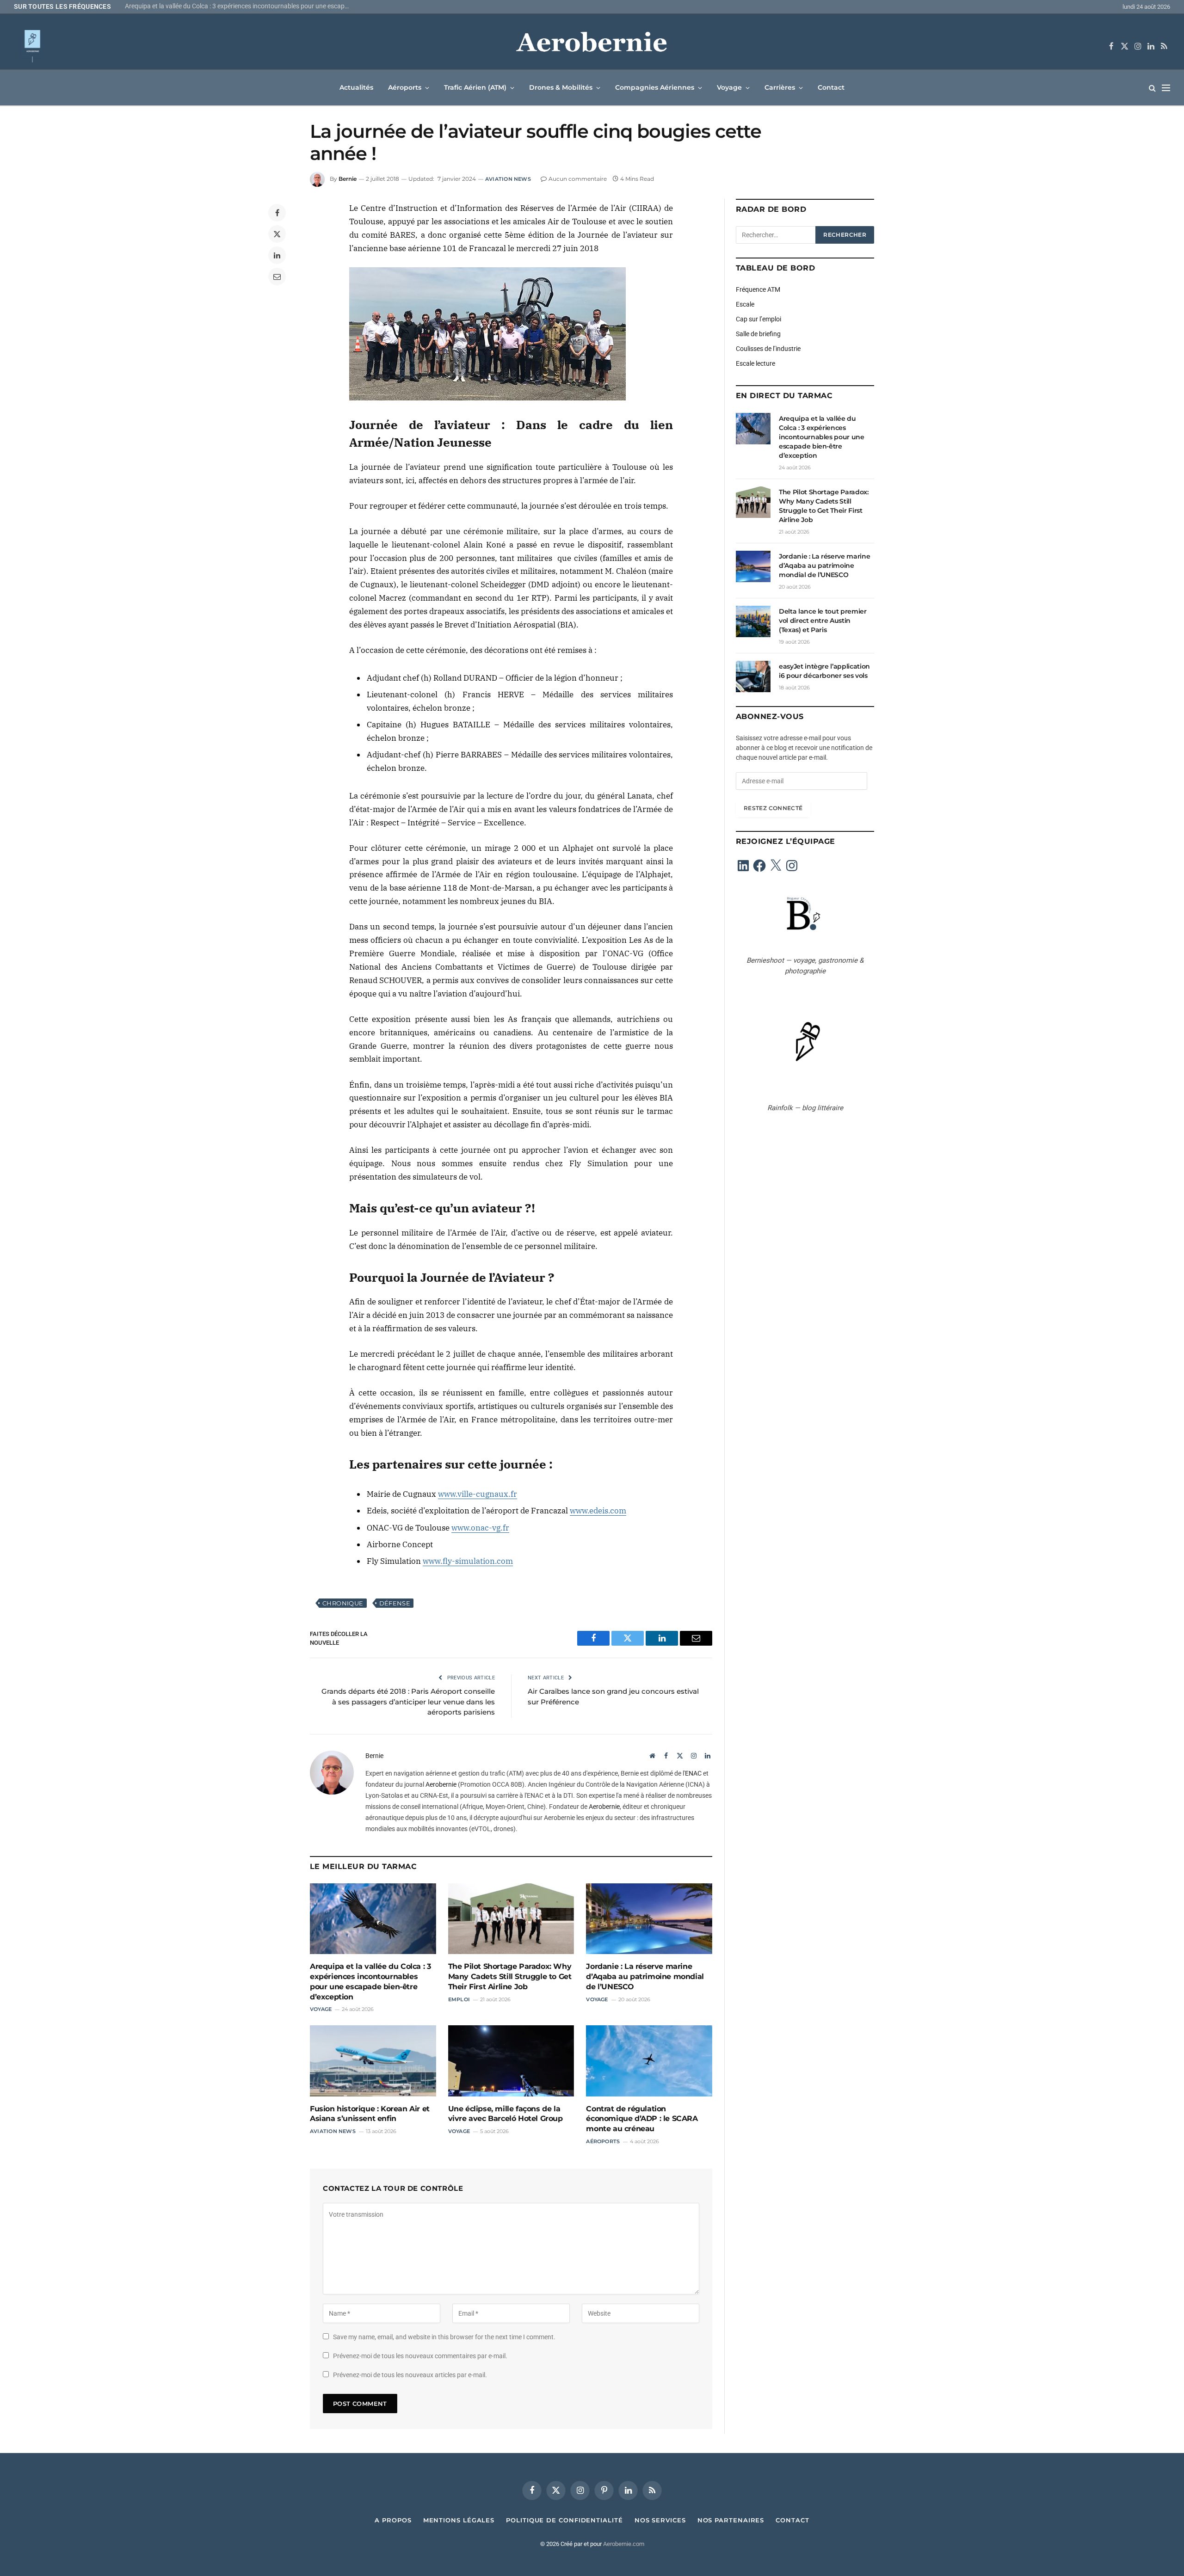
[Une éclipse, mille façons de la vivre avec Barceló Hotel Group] (511, 2061)
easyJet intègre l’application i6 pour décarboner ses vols (824, 671)
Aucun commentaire (578, 179)
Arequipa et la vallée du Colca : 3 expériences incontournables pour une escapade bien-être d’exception (370, 1981)
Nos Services (660, 2520)
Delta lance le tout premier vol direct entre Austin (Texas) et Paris (823, 621)
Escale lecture (755, 363)
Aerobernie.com (624, 2544)
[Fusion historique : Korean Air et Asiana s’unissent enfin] (373, 2061)
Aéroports (405, 87)
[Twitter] (277, 234)
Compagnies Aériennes (655, 87)
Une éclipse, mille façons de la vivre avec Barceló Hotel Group (506, 2114)
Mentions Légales (459, 2520)
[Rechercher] (1152, 88)
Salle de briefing (758, 334)
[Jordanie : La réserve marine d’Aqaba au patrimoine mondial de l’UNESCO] (649, 1919)
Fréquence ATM (758, 289)
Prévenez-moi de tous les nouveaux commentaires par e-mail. (420, 2356)
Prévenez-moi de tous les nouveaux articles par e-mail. (410, 2375)
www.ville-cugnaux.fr (478, 1494)
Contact (831, 87)
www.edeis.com (598, 1511)
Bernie (348, 179)
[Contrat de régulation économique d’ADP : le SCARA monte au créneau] (649, 2061)
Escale (745, 304)
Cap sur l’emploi (758, 319)
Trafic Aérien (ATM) (475, 87)
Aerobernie (441, 1784)
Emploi (459, 1999)
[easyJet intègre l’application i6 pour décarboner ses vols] (753, 676)
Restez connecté (773, 808)
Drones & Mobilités (561, 87)
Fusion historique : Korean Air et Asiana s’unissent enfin (370, 2114)
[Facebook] (277, 213)
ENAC (693, 1773)
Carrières (780, 87)
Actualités (356, 87)
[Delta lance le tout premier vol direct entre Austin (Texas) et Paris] (753, 621)
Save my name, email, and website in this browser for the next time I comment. (444, 2337)
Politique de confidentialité (564, 2520)
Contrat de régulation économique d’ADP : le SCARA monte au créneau (642, 2119)
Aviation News (508, 179)
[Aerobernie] (592, 46)
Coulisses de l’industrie (768, 349)
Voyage (729, 87)
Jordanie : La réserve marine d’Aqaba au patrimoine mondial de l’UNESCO (645, 1977)
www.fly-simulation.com (468, 1561)
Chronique (343, 1603)
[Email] (277, 277)
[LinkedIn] (277, 255)
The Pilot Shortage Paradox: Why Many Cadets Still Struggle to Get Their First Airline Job (240, 6)
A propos (393, 2520)
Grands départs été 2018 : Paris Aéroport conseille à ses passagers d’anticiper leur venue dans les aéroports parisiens (408, 1702)
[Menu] (1166, 88)
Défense (395, 1603)
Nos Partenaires (731, 2520)
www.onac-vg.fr (480, 1528)
